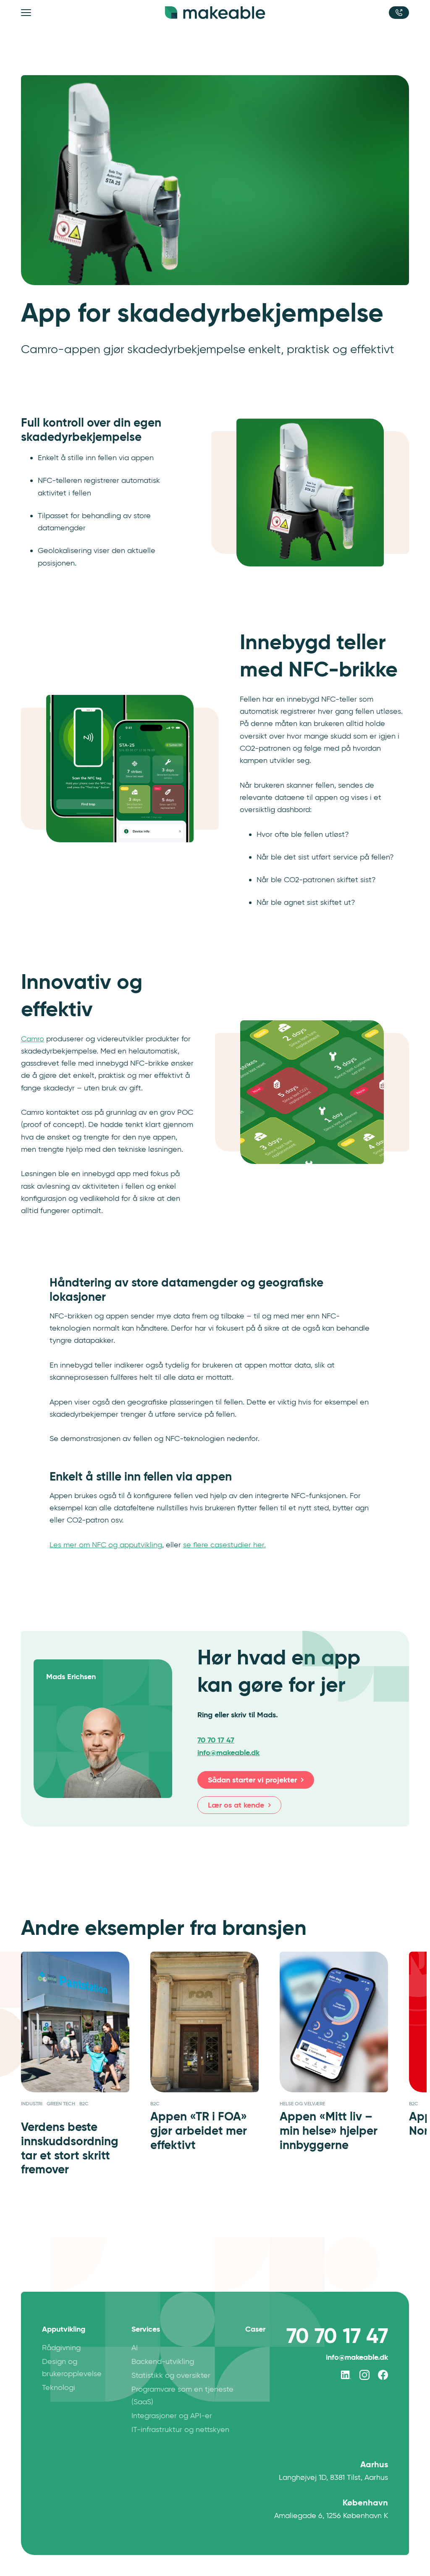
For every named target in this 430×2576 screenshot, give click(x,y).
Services (146, 2329)
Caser (255, 2329)
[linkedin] (346, 2375)
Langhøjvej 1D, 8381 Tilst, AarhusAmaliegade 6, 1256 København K (331, 2490)
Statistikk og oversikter (171, 2375)
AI (135, 2348)
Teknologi (59, 2387)
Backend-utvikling (163, 2361)
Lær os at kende (236, 1805)
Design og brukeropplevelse (72, 2368)
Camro (33, 1039)
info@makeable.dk (357, 2357)
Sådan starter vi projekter (252, 1780)
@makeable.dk (228, 1752)
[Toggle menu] (27, 13)
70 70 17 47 (216, 1740)
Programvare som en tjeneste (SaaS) (182, 2395)
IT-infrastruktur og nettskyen (180, 2429)
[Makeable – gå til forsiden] (215, 13)
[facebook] (383, 2375)
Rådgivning (61, 2348)
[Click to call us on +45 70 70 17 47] (399, 13)
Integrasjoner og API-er (172, 2416)
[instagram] (364, 2375)
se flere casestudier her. (224, 1545)
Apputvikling (64, 2329)
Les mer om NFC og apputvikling (106, 1545)
